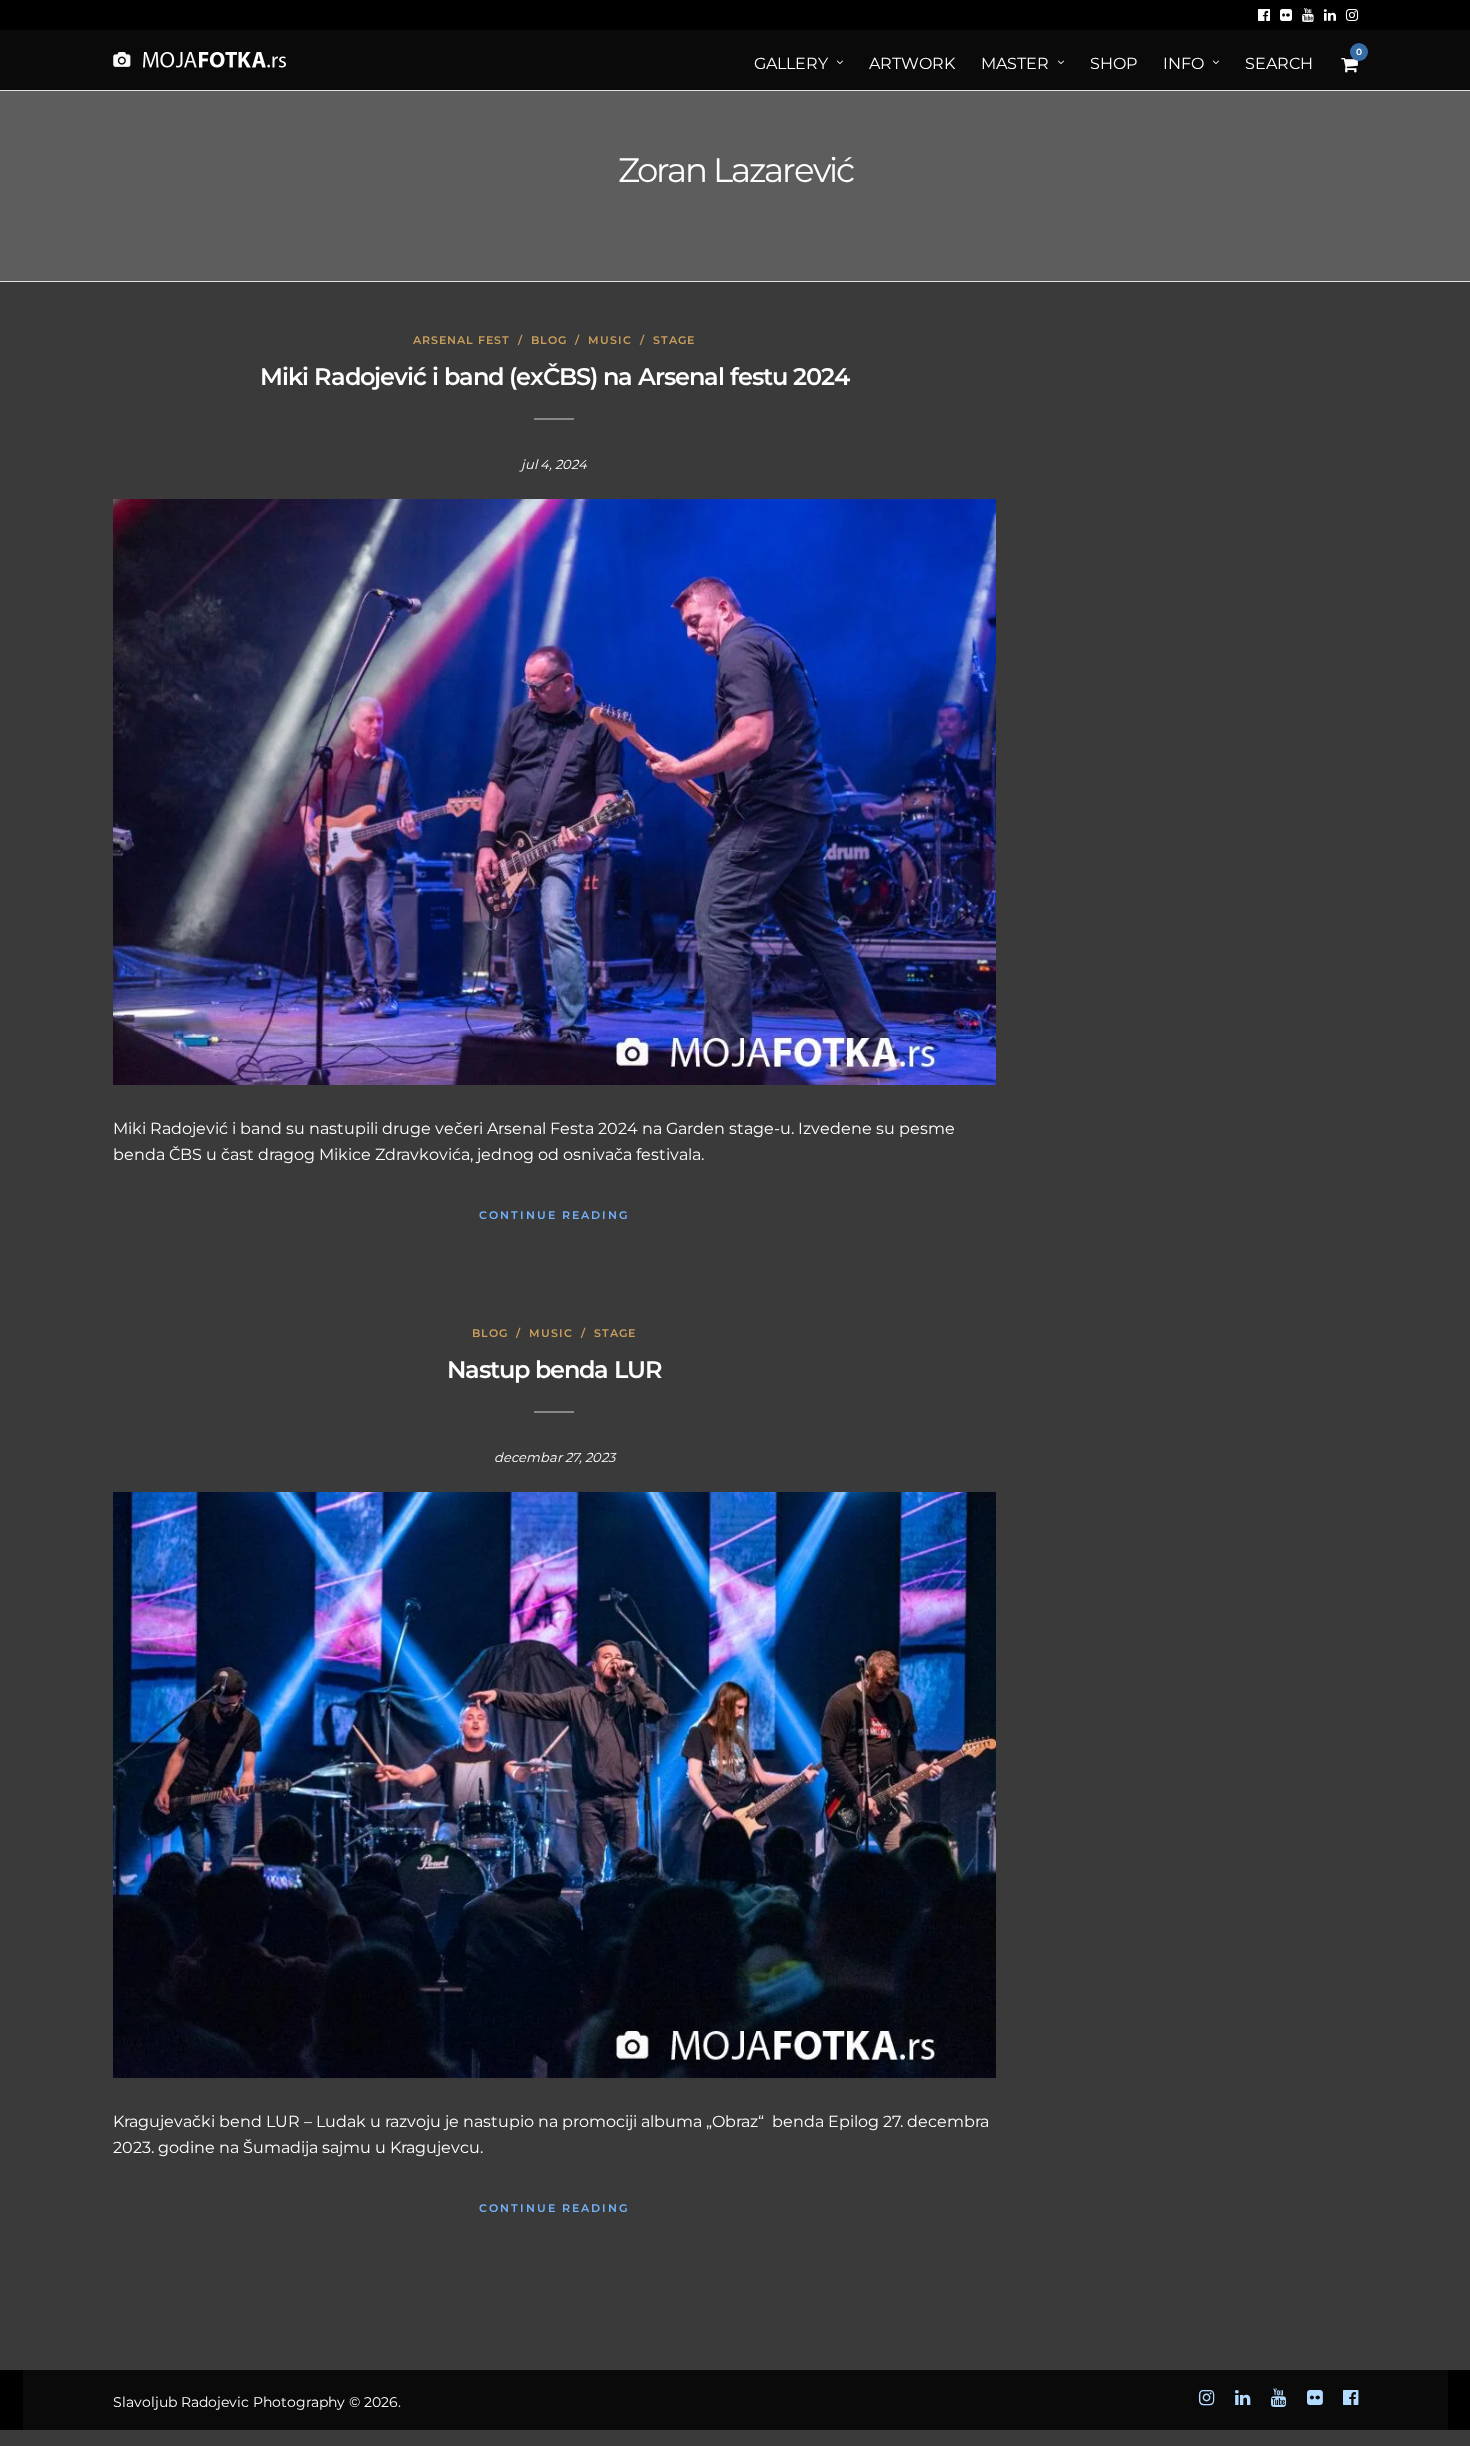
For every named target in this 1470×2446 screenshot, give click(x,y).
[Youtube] (1308, 15)
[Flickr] (1286, 15)
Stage (674, 340)
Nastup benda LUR (554, 1369)
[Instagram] (1352, 15)
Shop (1113, 63)
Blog (549, 340)
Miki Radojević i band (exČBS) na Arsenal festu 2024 (554, 376)
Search (1279, 63)
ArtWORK (912, 63)
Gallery (791, 63)
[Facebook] (1264, 15)
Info (1183, 63)
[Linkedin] (1330, 15)
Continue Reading (554, 1215)
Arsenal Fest (461, 340)
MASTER (1015, 63)
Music (610, 340)
